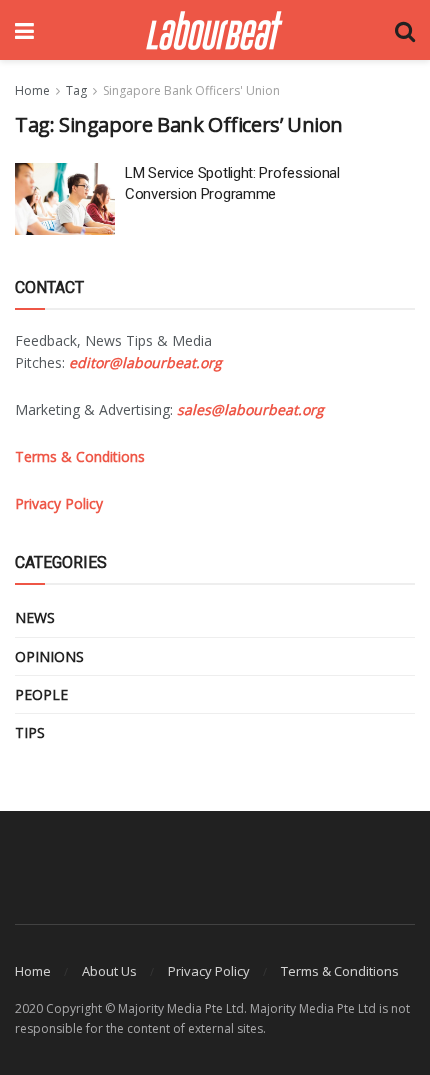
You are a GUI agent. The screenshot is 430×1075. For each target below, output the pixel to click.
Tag (76, 90)
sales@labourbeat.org (250, 409)
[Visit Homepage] (214, 30)
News (35, 617)
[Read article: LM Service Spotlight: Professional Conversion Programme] (65, 199)
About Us (109, 971)
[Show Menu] (24, 30)
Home (32, 90)
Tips (30, 732)
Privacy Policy (209, 971)
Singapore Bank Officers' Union (191, 90)
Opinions (49, 656)
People (41, 694)
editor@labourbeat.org (145, 362)
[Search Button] (405, 30)
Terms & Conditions (340, 971)
